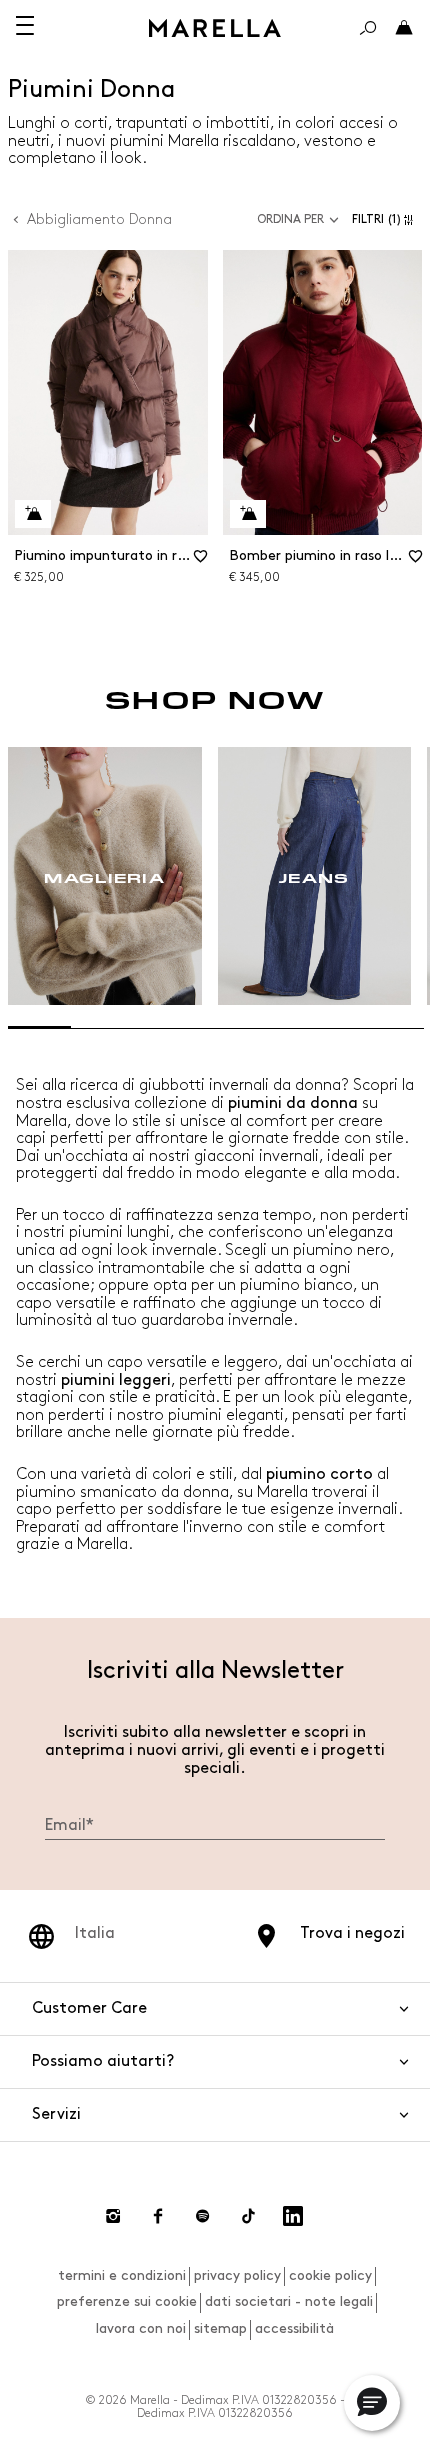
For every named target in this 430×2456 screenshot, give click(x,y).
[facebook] (158, 2216)
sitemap (220, 2328)
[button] (387, 219)
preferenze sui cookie (127, 2301)
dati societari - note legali (289, 2301)
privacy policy (237, 2275)
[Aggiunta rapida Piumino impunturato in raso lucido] (33, 514)
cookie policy (330, 2275)
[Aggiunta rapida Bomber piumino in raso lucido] (248, 514)
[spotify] (203, 2216)
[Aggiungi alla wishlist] (201, 563)
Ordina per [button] (290, 219)
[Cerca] (368, 28)
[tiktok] (248, 2216)
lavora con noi (141, 2328)
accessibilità (294, 2328)
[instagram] (113, 2216)
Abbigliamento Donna (99, 219)
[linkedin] (293, 2216)
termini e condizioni (122, 2275)
